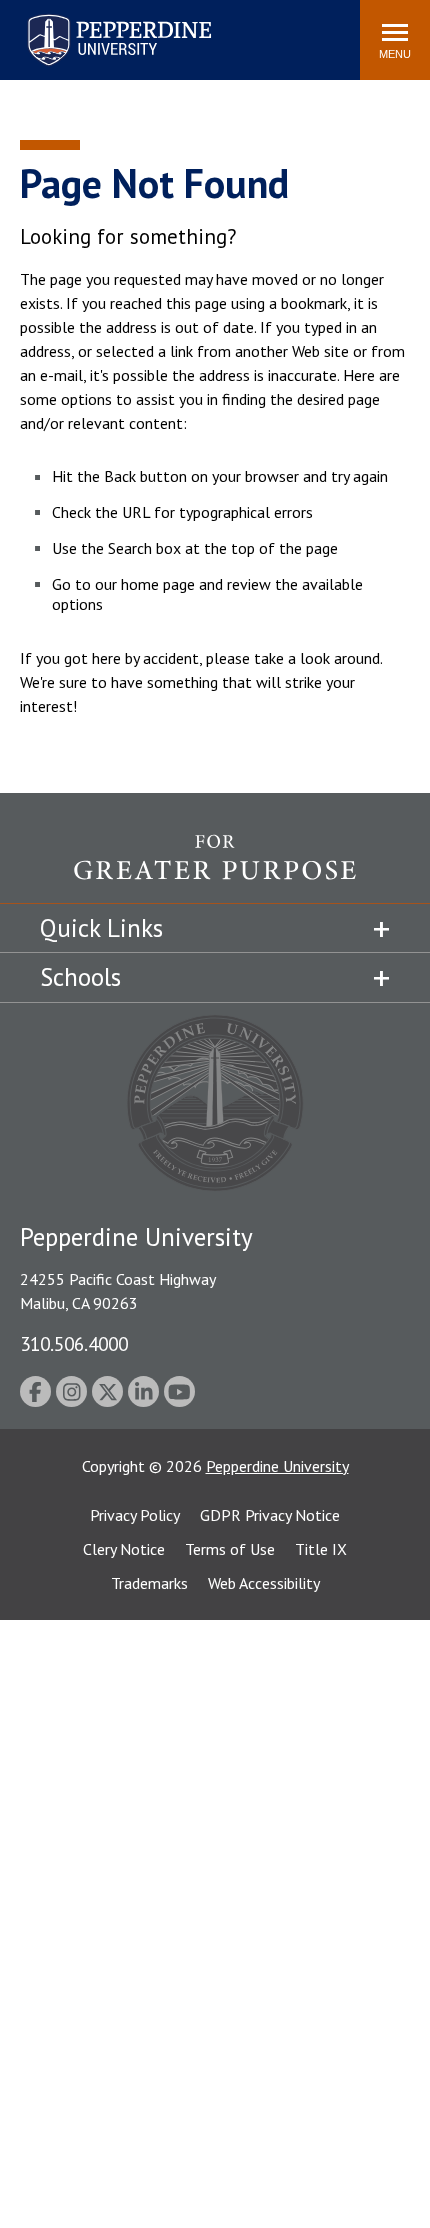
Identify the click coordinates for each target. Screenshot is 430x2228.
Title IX (321, 1549)
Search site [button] (72, 30)
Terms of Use (230, 1549)
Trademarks (149, 1583)
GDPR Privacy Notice (270, 1515)
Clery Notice (124, 1549)
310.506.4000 (74, 1343)
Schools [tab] (80, 977)
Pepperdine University (95, 18)
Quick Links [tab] (101, 928)
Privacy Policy (135, 1515)
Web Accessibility (264, 1583)
